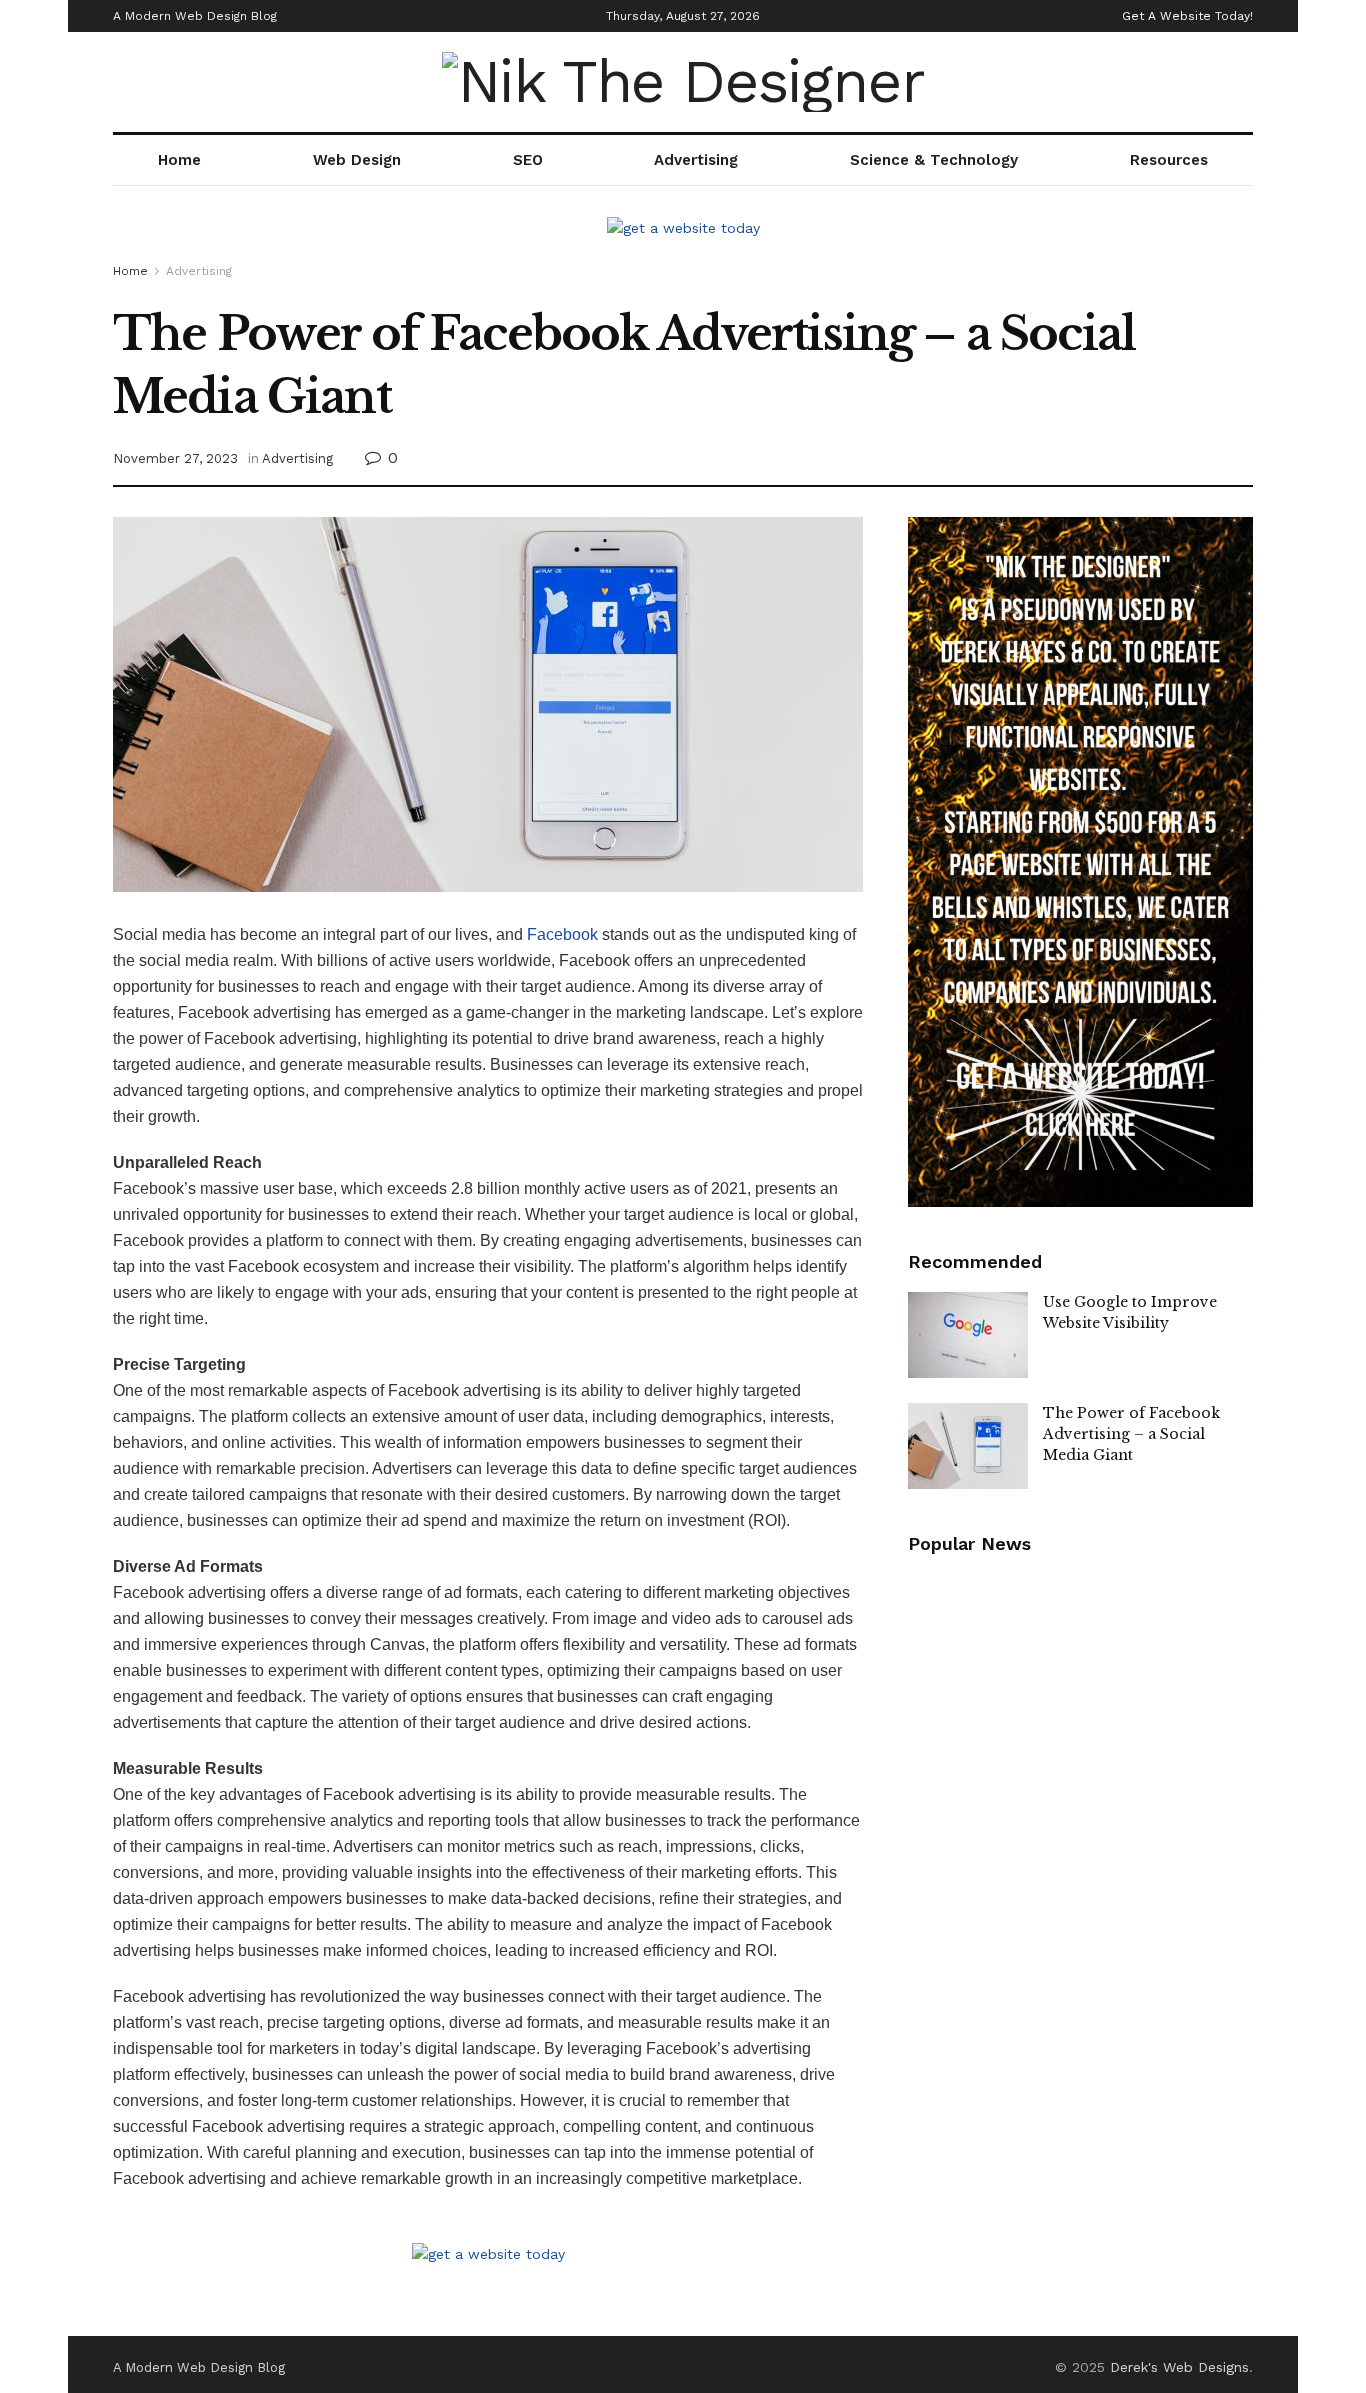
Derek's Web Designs (1179, 2367)
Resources (1169, 160)
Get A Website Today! (1187, 16)
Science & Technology (934, 160)
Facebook (562, 934)
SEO (528, 160)
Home (179, 160)
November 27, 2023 (175, 458)
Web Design (357, 160)
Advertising (696, 160)
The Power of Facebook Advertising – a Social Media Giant (1131, 1434)
